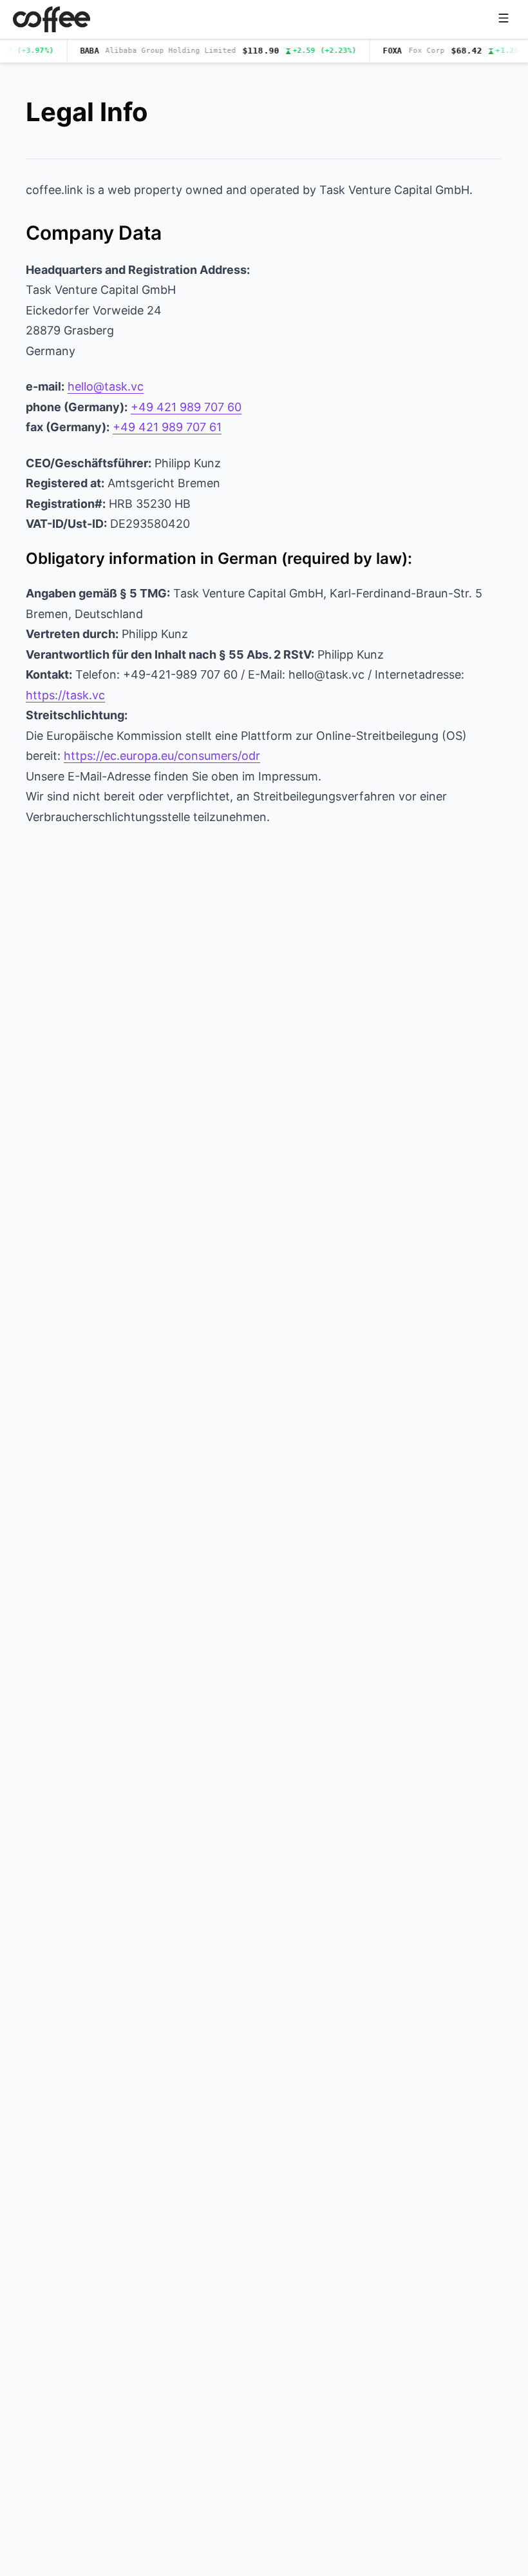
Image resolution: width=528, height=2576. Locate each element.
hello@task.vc (106, 386)
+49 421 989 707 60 (186, 407)
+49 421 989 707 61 (167, 427)
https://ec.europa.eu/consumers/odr (162, 756)
